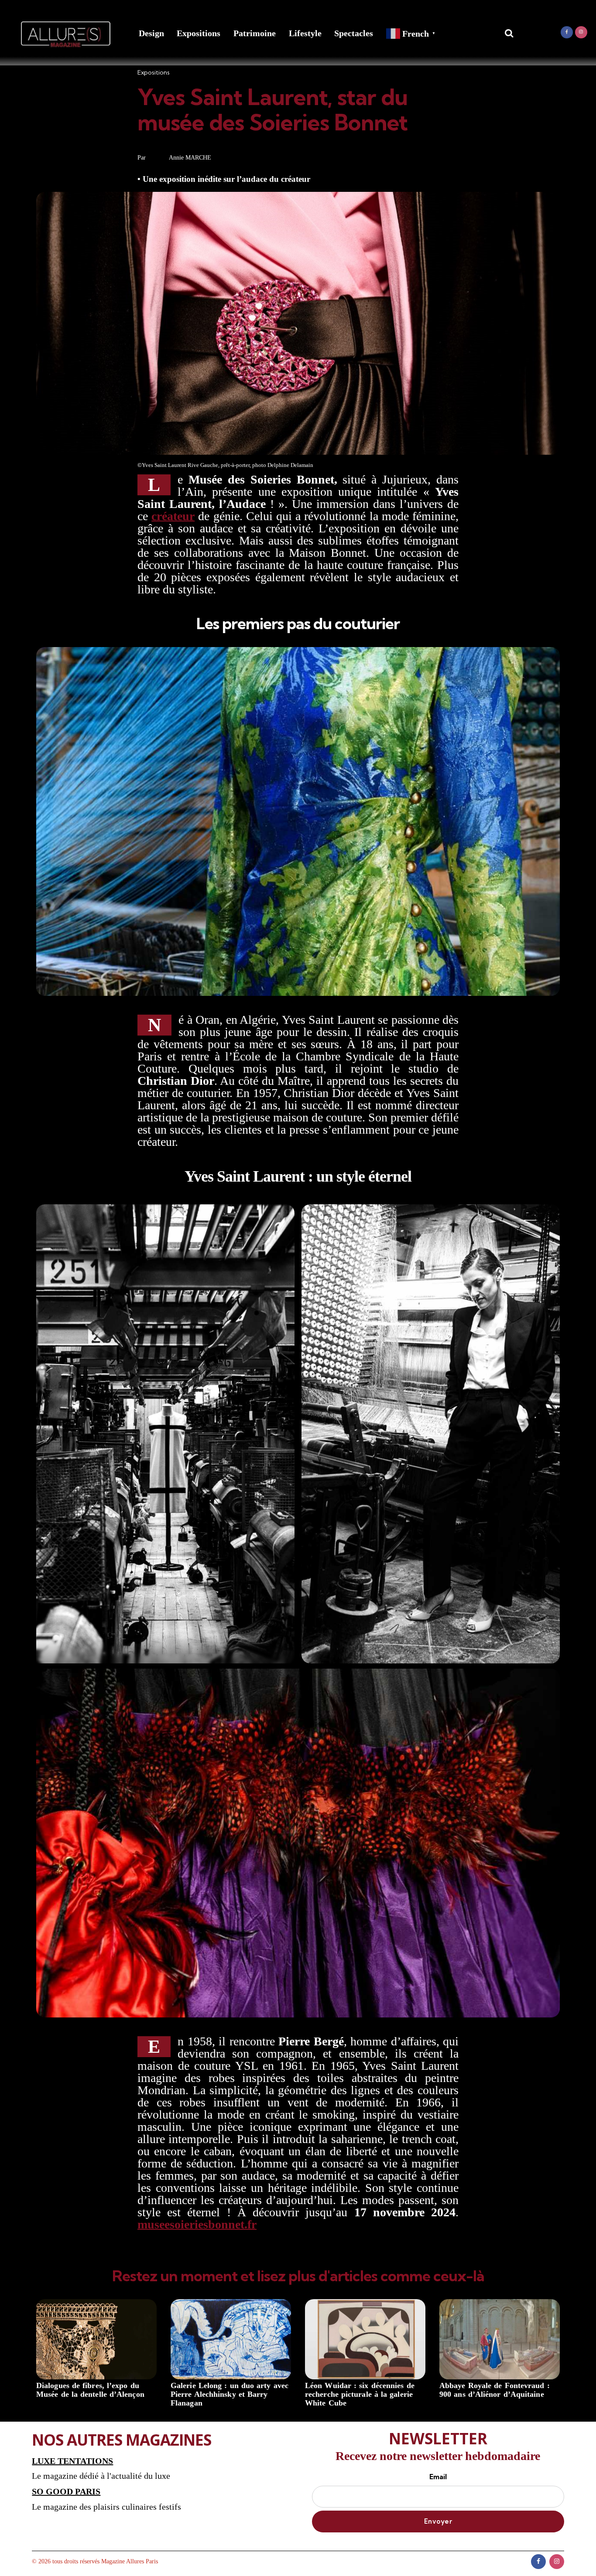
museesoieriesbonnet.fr (197, 2224)
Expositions (199, 33)
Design (151, 33)
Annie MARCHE (190, 158)
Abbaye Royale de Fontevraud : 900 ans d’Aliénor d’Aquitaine (495, 2390)
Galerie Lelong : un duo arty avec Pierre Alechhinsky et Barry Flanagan (229, 2394)
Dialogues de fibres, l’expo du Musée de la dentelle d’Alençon (90, 2390)
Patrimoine (255, 33)
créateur (173, 516)
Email (438, 2477)
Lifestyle (305, 33)
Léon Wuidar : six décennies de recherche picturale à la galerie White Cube (360, 2394)
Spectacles (354, 33)
